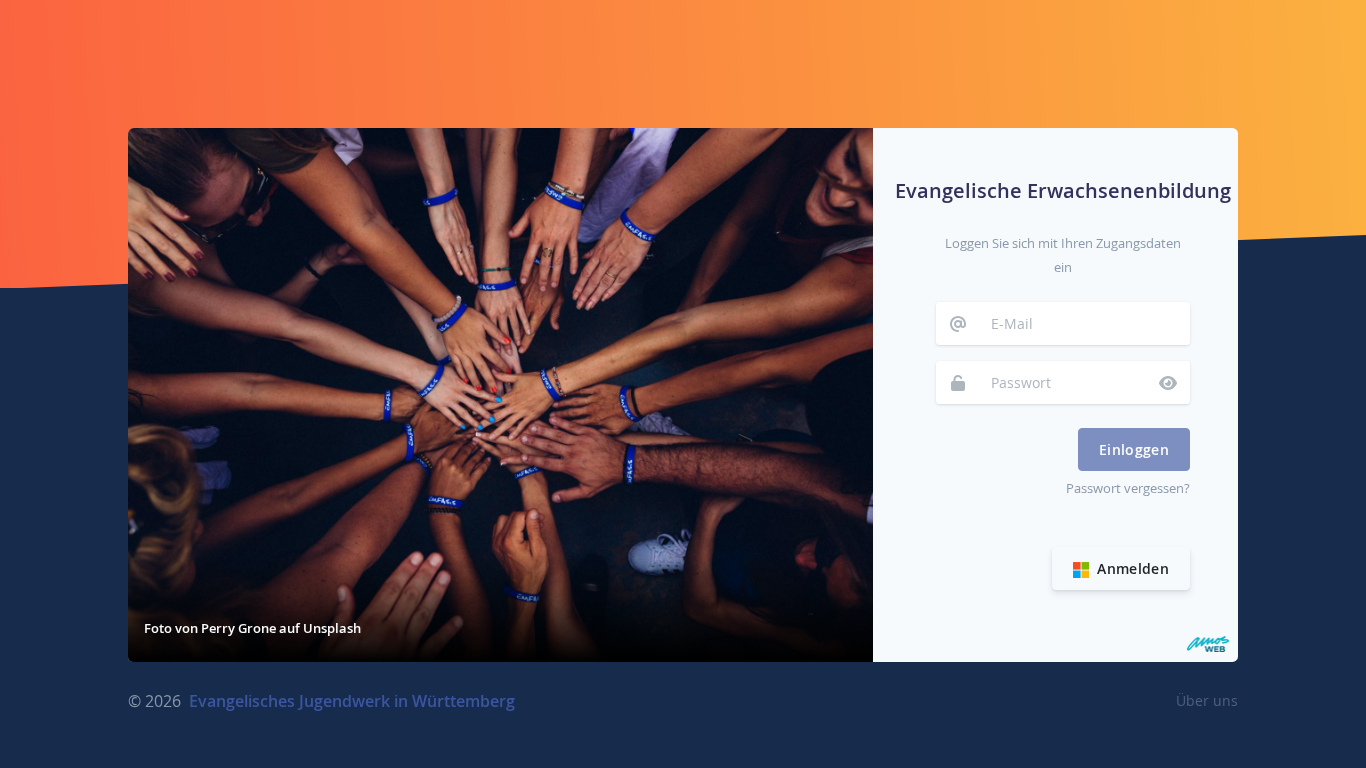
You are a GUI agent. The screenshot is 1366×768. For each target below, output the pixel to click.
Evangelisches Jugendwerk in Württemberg (352, 701)
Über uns (1207, 700)
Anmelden (1131, 568)
